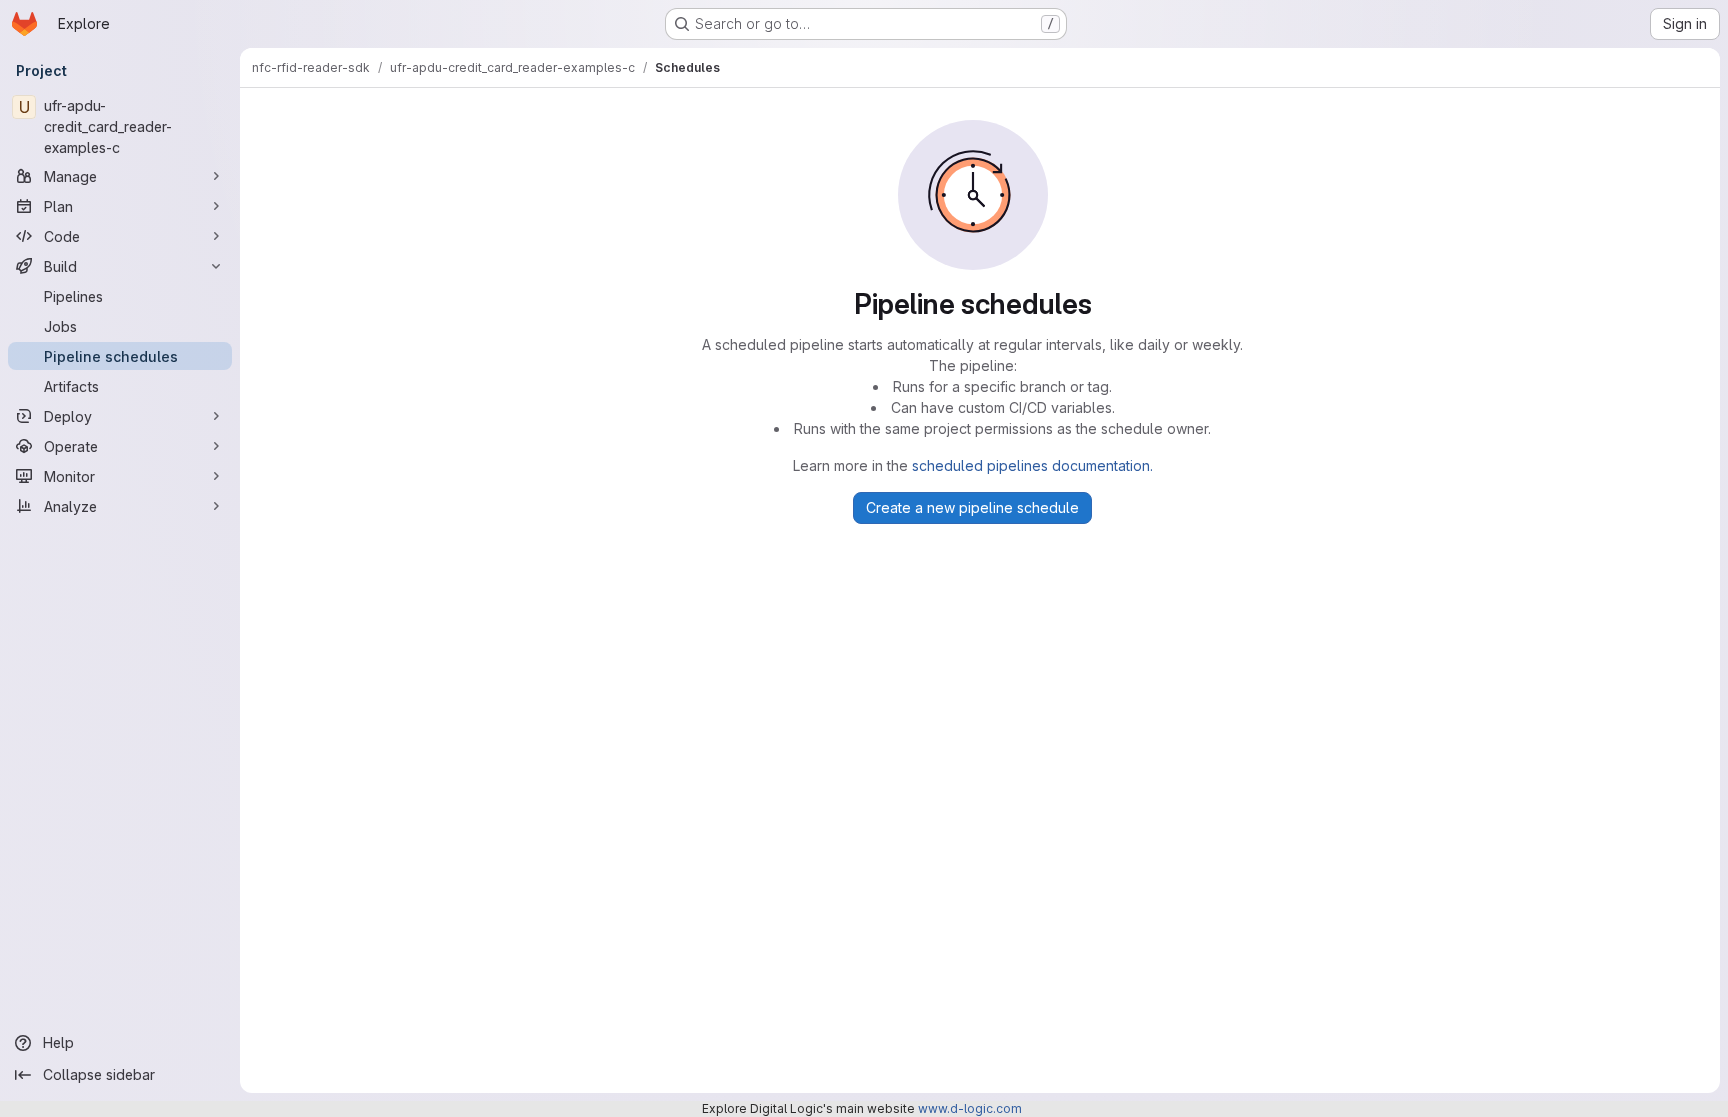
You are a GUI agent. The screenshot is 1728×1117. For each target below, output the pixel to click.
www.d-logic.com (970, 1108)
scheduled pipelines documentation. (1032, 465)
